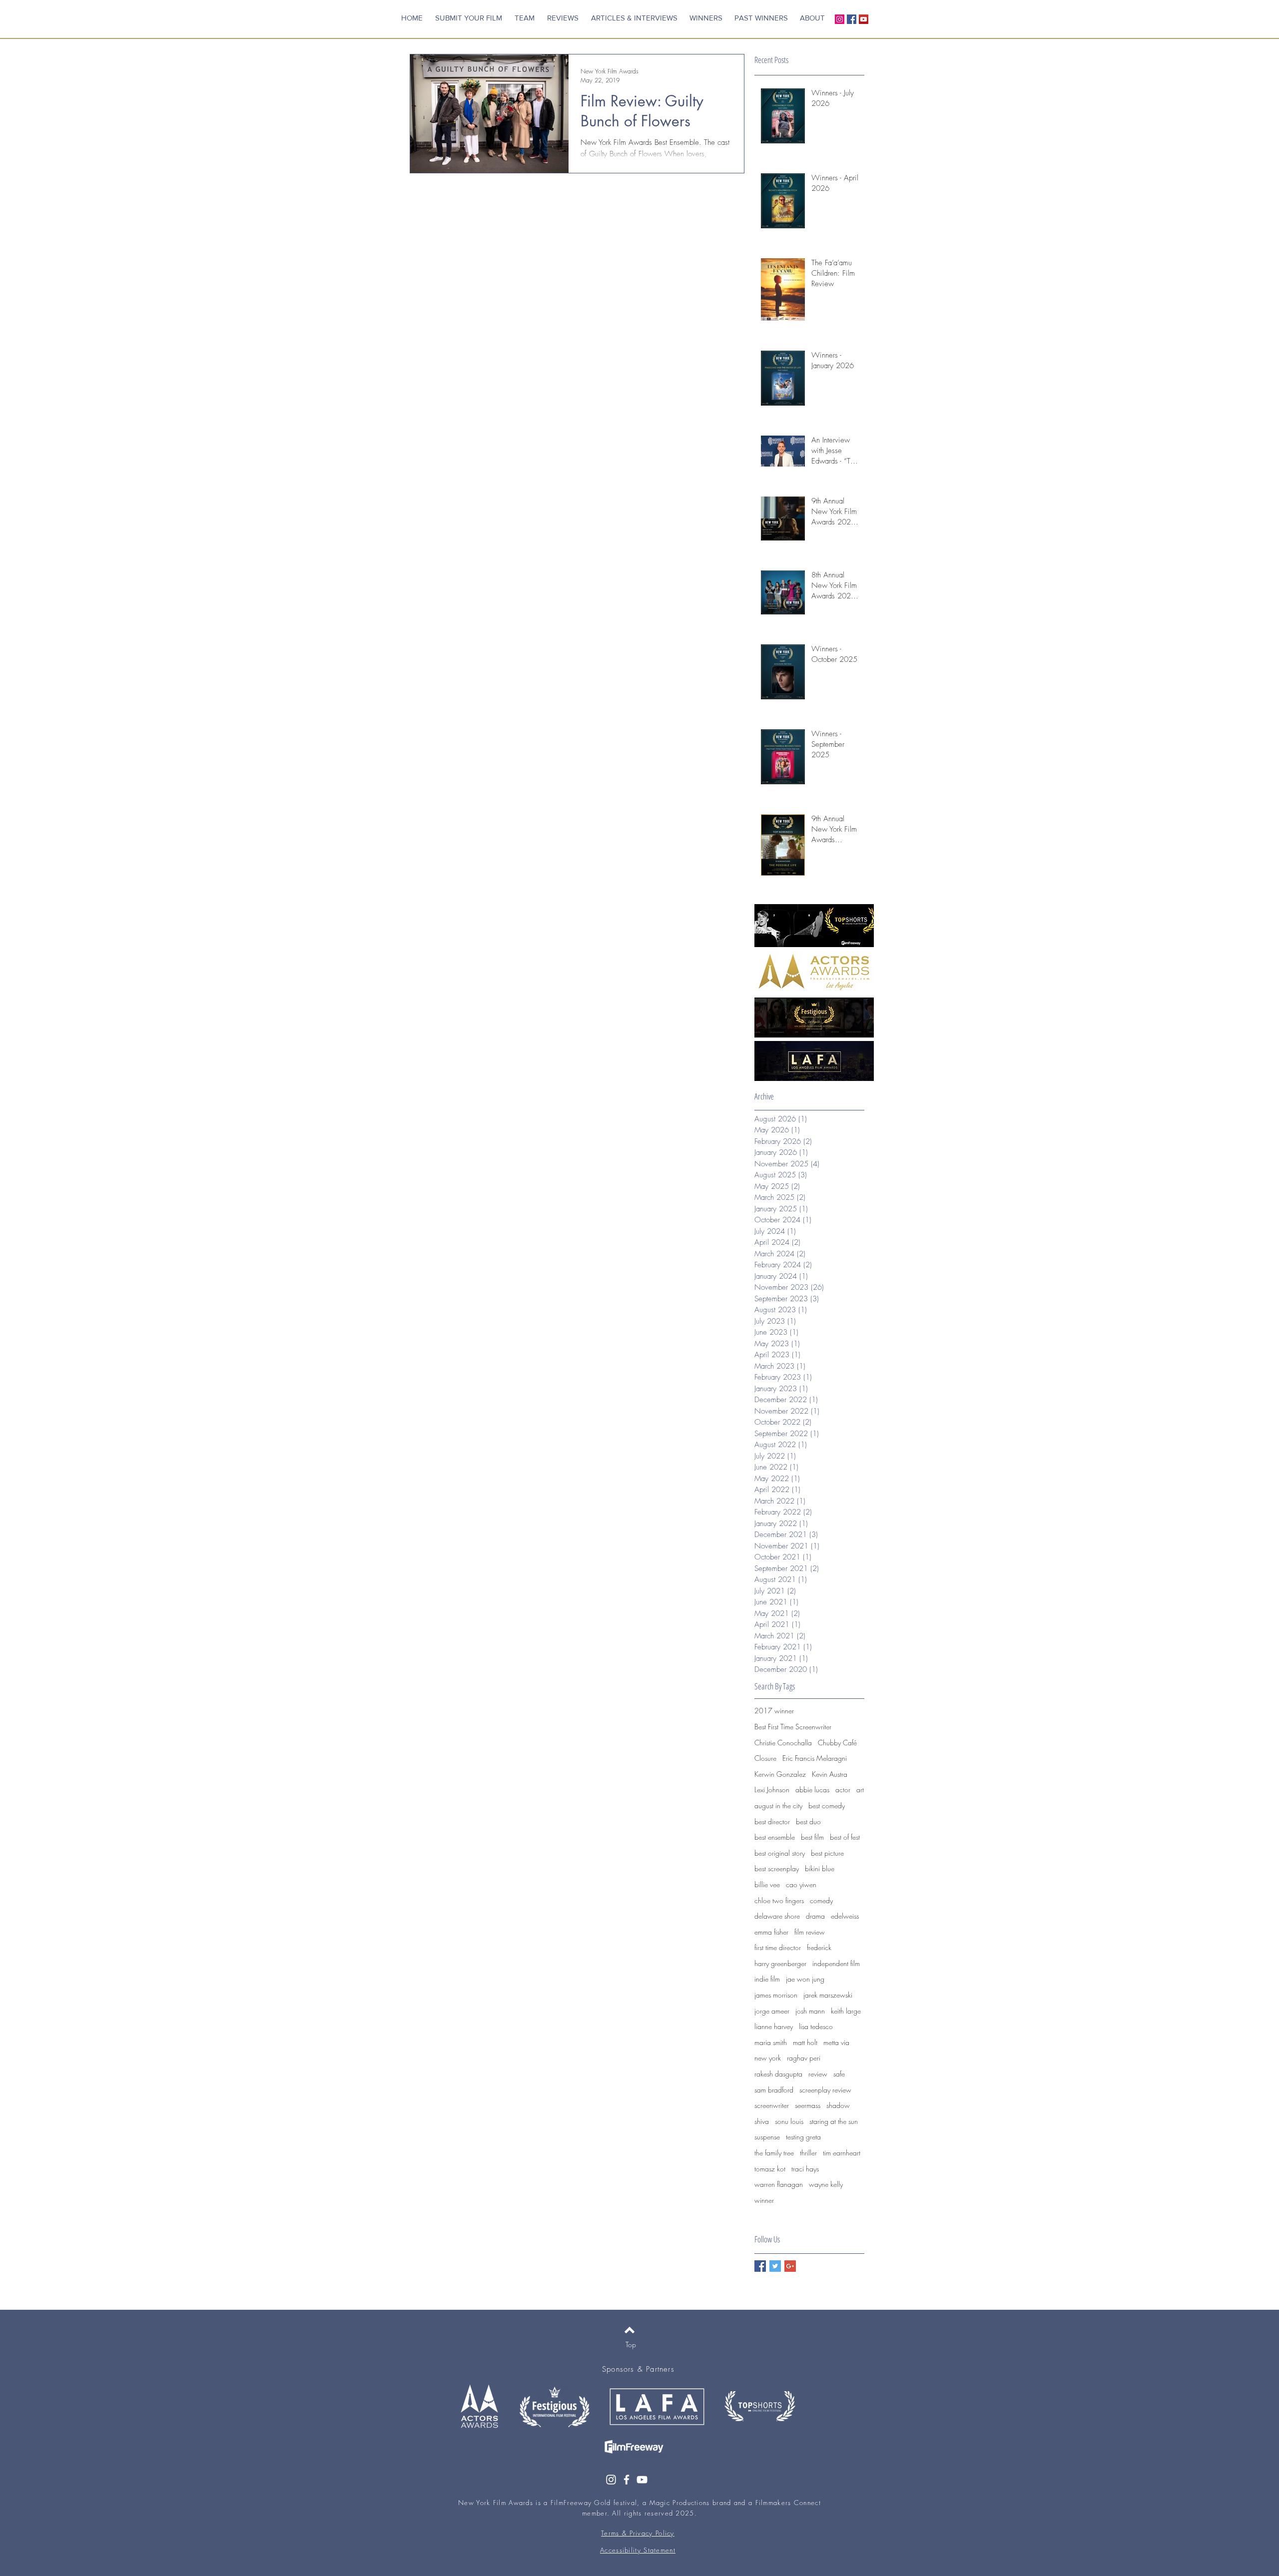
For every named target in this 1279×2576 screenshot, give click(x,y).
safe (839, 2074)
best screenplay (777, 1868)
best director (772, 1821)
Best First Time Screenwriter (793, 1727)
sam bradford (774, 2090)
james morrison (776, 1995)
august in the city (778, 1805)
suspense (767, 2137)
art (860, 1790)
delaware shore (777, 1916)
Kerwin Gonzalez (780, 1774)
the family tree (774, 2153)
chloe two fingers (779, 1900)
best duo (808, 1821)
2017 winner (774, 1711)
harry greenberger (780, 1963)
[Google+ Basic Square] (790, 2266)
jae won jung (805, 1979)
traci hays (805, 2169)
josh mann (810, 2011)
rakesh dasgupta (778, 2074)
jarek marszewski (828, 1995)
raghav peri (804, 2058)
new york (768, 2058)
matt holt (805, 2042)
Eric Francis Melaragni (815, 1758)
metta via (836, 2042)
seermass (808, 2105)
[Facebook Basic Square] (760, 2266)
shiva (762, 2121)
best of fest (845, 1837)
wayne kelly (826, 2184)
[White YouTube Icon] (642, 2480)
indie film (767, 1979)
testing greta (803, 2137)
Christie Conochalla (783, 1743)
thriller (808, 2153)
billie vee (767, 1884)
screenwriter (772, 2105)
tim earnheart (842, 2153)
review (818, 2074)
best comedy (827, 1805)
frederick (819, 1947)
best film (812, 1837)
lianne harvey (774, 2026)
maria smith (771, 2042)
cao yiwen (801, 1884)
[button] (761, 18)
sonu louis (789, 2121)
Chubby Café (837, 1743)
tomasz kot (770, 2169)
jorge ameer (772, 2011)
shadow (838, 2105)
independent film (836, 1963)
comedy (821, 1900)
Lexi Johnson (772, 1790)
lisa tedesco (816, 2026)
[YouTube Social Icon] (864, 19)
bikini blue (820, 1868)
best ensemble (775, 1837)
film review (810, 1932)
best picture (827, 1853)
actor (843, 1790)
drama (815, 1916)
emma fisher (771, 1932)
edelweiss (845, 1916)
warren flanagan (779, 2184)
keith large (846, 2011)
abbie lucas (812, 1790)
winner (764, 2200)
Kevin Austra (830, 1774)
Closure (765, 1758)
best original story (780, 1853)
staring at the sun (834, 2121)
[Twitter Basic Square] (775, 2266)
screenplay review (825, 2090)
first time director (778, 1947)
